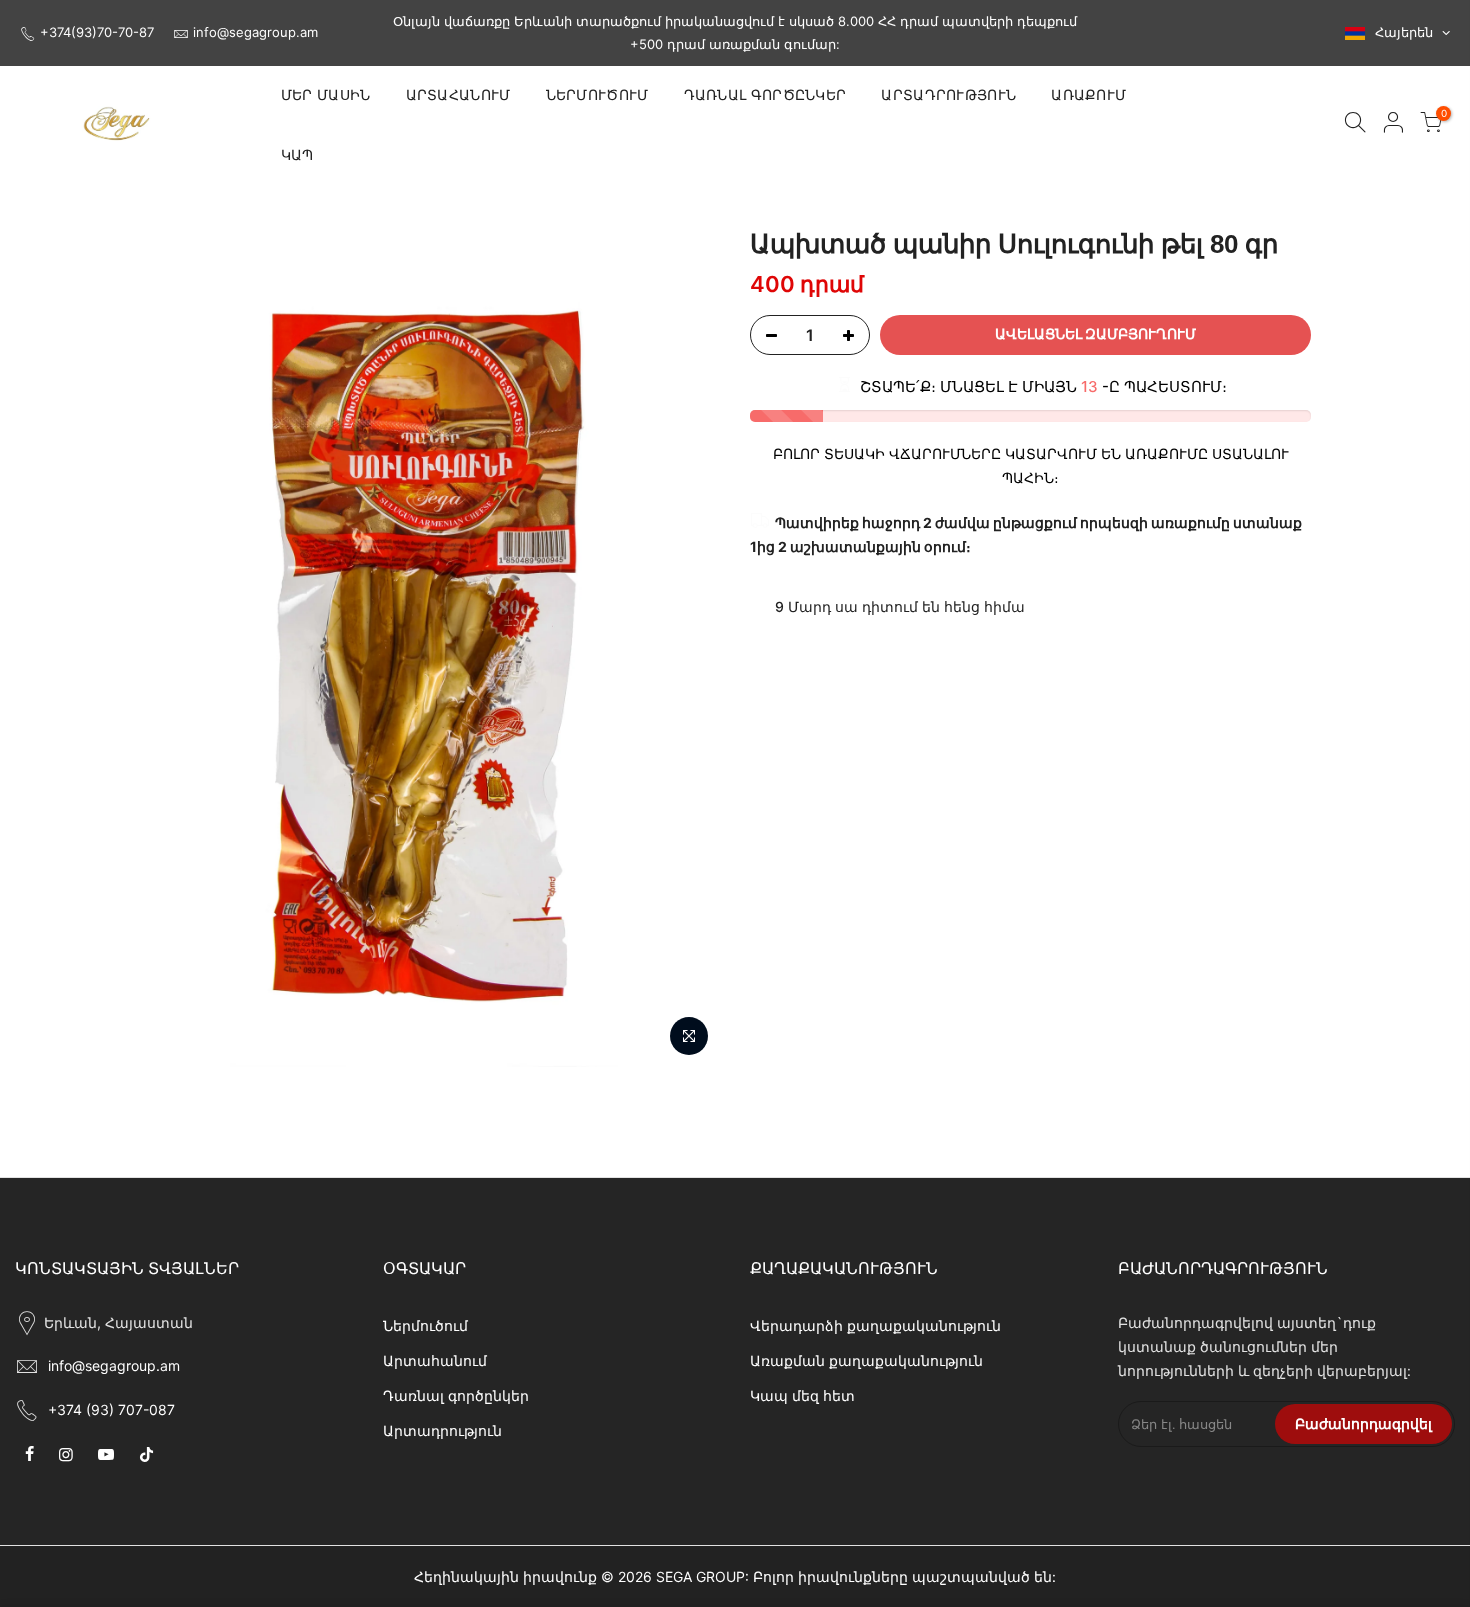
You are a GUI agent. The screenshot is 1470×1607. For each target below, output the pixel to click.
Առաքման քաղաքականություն (866, 1360)
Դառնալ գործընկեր (456, 1395)
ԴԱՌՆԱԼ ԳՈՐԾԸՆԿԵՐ (765, 95)
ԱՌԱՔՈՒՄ (1088, 95)
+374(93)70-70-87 (97, 32)
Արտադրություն (442, 1430)
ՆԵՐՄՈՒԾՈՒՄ (597, 95)
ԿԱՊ (297, 155)
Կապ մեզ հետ (802, 1395)
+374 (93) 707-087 (111, 1409)
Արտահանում (435, 1360)
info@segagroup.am (255, 32)
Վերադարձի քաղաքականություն (875, 1325)
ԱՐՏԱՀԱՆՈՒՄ (458, 95)
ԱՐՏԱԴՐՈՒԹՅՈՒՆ (948, 95)
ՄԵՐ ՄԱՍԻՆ (326, 95)
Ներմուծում (425, 1325)
